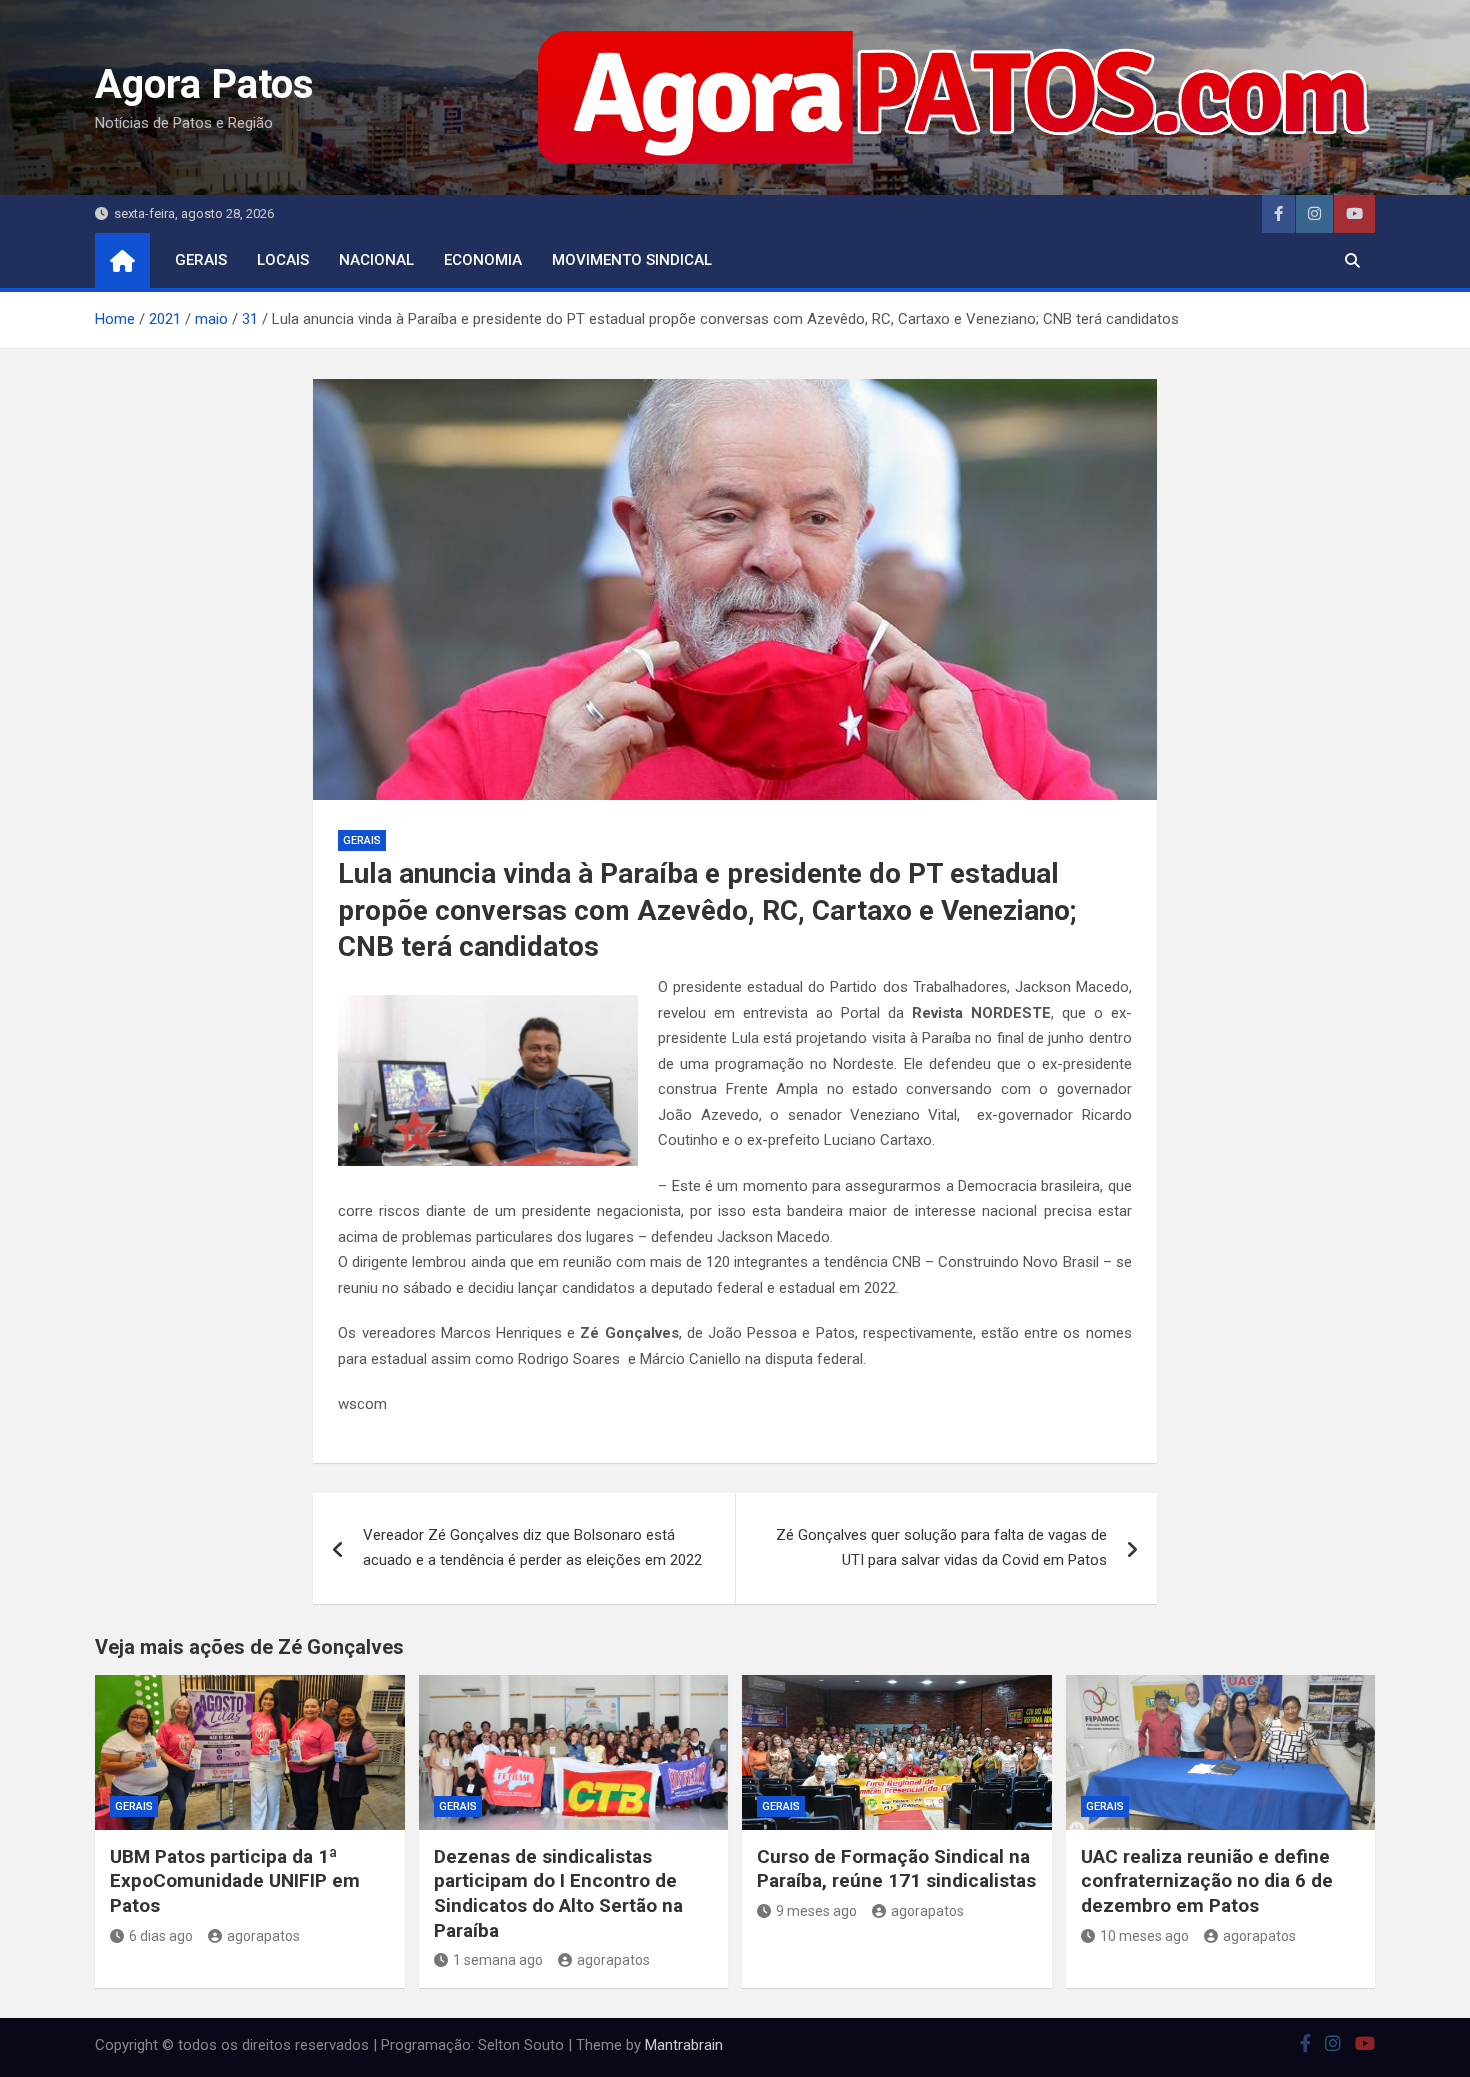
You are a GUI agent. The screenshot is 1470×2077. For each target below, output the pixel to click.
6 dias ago (161, 1936)
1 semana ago (498, 1960)
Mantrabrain (684, 2045)
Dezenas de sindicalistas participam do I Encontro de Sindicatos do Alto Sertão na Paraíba (558, 1893)
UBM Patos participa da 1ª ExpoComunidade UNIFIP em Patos (235, 1881)
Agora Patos (204, 84)
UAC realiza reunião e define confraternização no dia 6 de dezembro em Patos (1207, 1881)
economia (483, 260)
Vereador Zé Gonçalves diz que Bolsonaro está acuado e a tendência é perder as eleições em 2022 (532, 1548)
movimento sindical (632, 260)
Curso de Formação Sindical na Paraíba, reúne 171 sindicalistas (896, 1869)
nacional (376, 260)
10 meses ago (1144, 1936)
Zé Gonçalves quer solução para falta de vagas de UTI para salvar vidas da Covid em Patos (941, 1548)
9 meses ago (816, 1911)
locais (283, 260)
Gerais (201, 260)
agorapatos (263, 1936)
